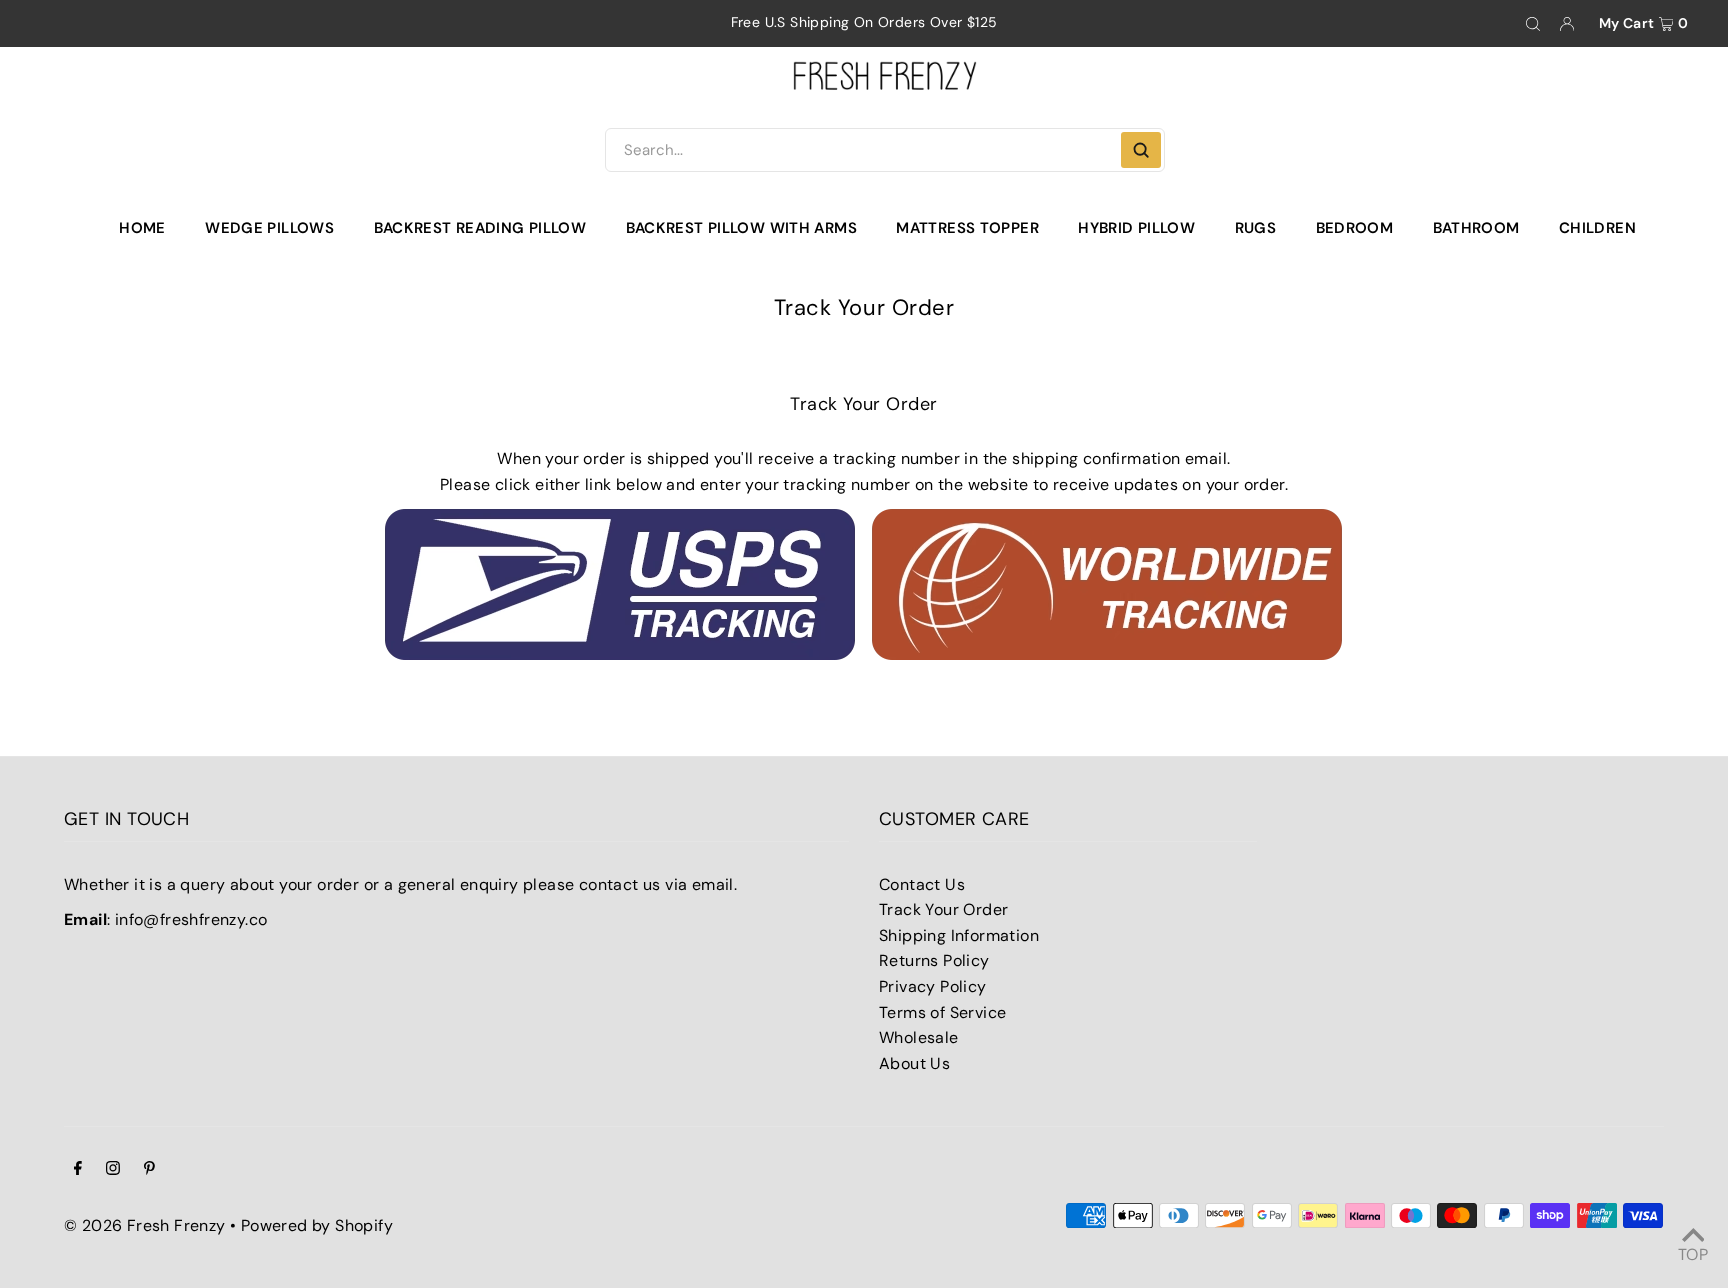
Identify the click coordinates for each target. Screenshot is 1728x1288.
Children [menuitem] (1597, 228)
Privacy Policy (933, 986)
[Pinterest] (149, 1170)
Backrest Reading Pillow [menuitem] (480, 228)
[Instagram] (113, 1170)
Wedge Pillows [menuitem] (269, 228)
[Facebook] (78, 1170)
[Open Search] (1533, 24)
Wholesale (919, 1037)
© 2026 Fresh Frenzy (145, 1225)
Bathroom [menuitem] (1476, 228)
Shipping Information (959, 935)
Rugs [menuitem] (1256, 228)
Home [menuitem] (142, 228)
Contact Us (922, 884)
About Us (914, 1063)
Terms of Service (942, 1012)
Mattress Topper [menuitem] (967, 228)
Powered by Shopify (317, 1225)
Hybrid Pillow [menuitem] (1136, 228)
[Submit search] (1141, 150)
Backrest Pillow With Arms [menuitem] (741, 228)
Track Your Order (943, 909)
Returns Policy (934, 960)
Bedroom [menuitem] (1355, 228)
